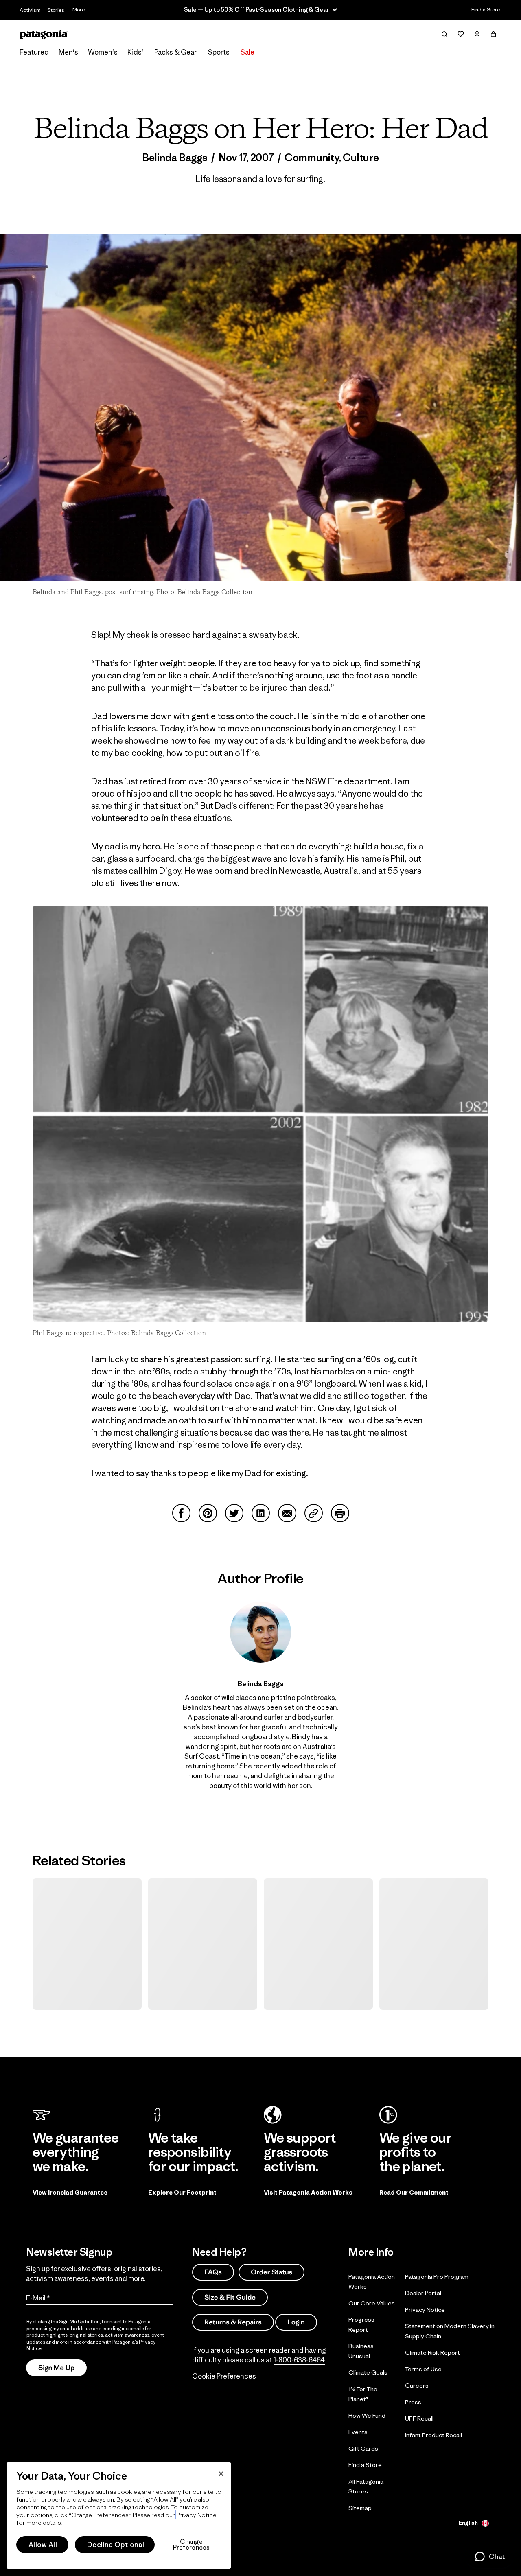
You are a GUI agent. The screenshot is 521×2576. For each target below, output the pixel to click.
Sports (219, 52)
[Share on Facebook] (181, 1513)
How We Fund (367, 2415)
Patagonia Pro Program (437, 2276)
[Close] (221, 2474)
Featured (34, 52)
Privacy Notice (425, 2309)
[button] (489, 2556)
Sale (247, 52)
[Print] (340, 1513)
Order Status (271, 2272)
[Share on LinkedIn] (261, 1513)
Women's (103, 52)
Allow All (43, 2545)
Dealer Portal (423, 2293)
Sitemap (360, 2507)
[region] (119, 2516)
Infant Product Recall (433, 2435)
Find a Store (486, 10)
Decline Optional (116, 2545)
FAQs (213, 2272)
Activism (30, 10)
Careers (417, 2385)
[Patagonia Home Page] (44, 34)
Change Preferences (192, 2545)
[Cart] (493, 34)
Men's (68, 52)
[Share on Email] (287, 1513)
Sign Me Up (56, 2368)
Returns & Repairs (233, 2322)
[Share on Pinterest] (208, 1513)
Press (413, 2402)
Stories (56, 10)
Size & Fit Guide (230, 2297)
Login (296, 2322)
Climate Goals (368, 2372)
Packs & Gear (175, 52)
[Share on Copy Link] (314, 1513)
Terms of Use (423, 2369)
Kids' (135, 52)
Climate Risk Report (432, 2352)
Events (358, 2432)
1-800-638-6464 (299, 2360)
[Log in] (477, 34)
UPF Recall (419, 2418)
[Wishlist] (461, 34)
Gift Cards (363, 2448)
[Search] (444, 34)
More (79, 10)
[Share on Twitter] (234, 1513)
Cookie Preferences (224, 2376)
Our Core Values (372, 2303)
